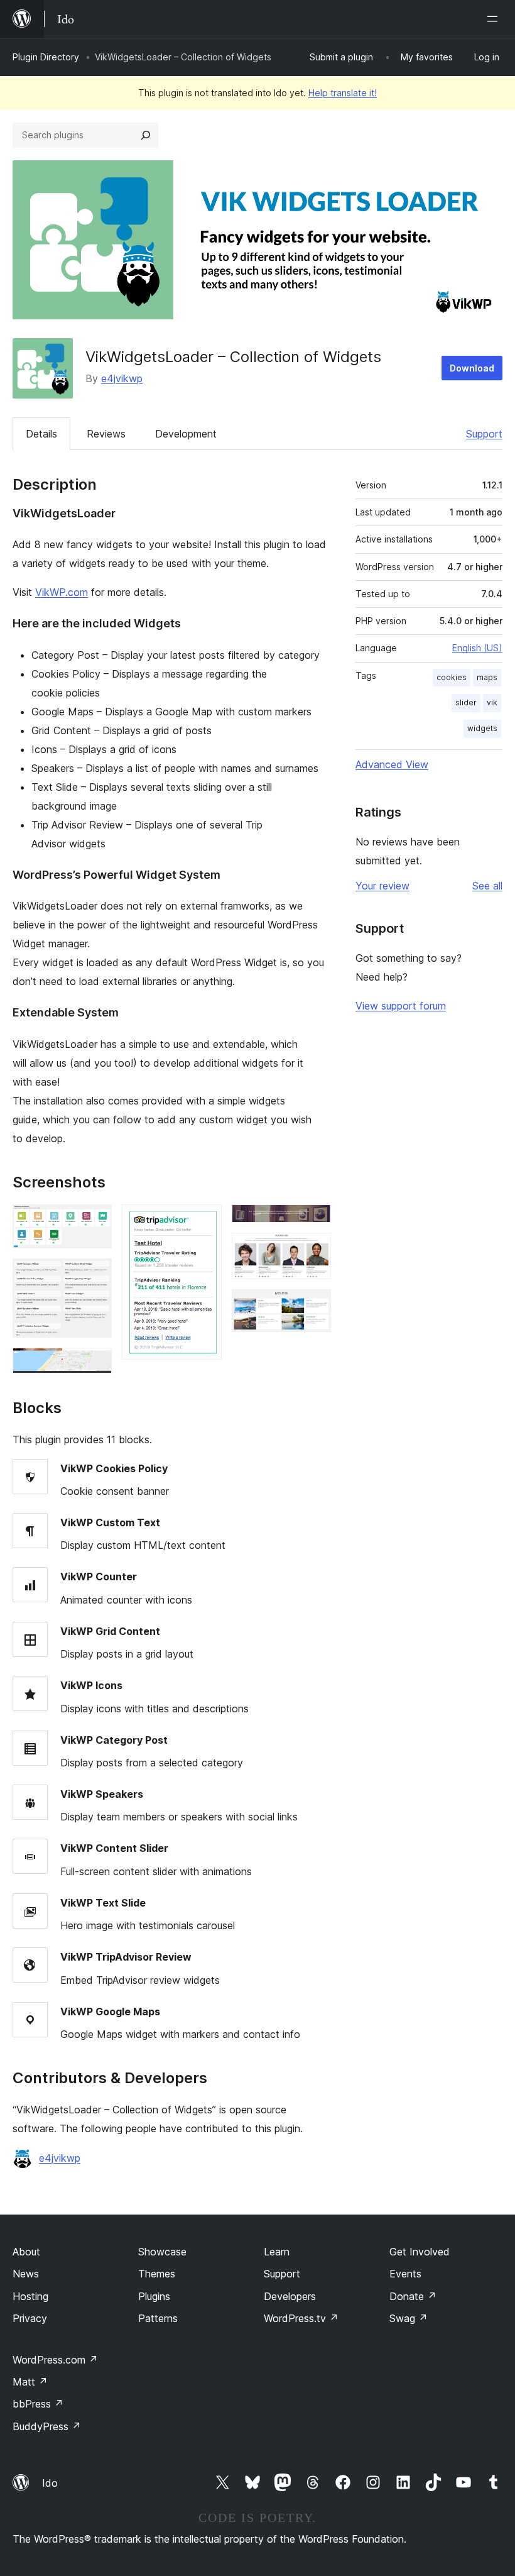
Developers (290, 2296)
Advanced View (392, 764)
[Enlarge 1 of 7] (95, 1221)
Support (484, 434)
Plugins (154, 2296)
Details (41, 434)
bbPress (38, 2404)
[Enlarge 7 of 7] (314, 1306)
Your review (382, 886)
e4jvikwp (122, 378)
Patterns (158, 2318)
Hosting (30, 2296)
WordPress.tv (301, 2318)
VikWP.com (62, 592)
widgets (482, 728)
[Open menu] (495, 19)
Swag (409, 2318)
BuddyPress (47, 2426)
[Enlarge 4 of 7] (205, 1221)
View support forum (401, 1006)
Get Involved (420, 2252)
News (26, 2274)
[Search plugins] (146, 135)
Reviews (106, 434)
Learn (277, 2252)
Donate (413, 2296)
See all (487, 886)
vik (492, 702)
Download (472, 368)
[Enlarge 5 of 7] (314, 1221)
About (26, 2252)
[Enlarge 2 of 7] (95, 1275)
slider (466, 702)
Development (186, 434)
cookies (452, 677)
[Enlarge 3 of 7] (95, 1365)
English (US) (477, 648)
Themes (157, 2274)
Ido (50, 2483)
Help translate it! (343, 93)
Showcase (162, 2252)
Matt (30, 2382)
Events (405, 2274)
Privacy (30, 2318)
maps (487, 677)
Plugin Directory (46, 57)
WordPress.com (55, 2360)
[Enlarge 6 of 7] (314, 1250)
